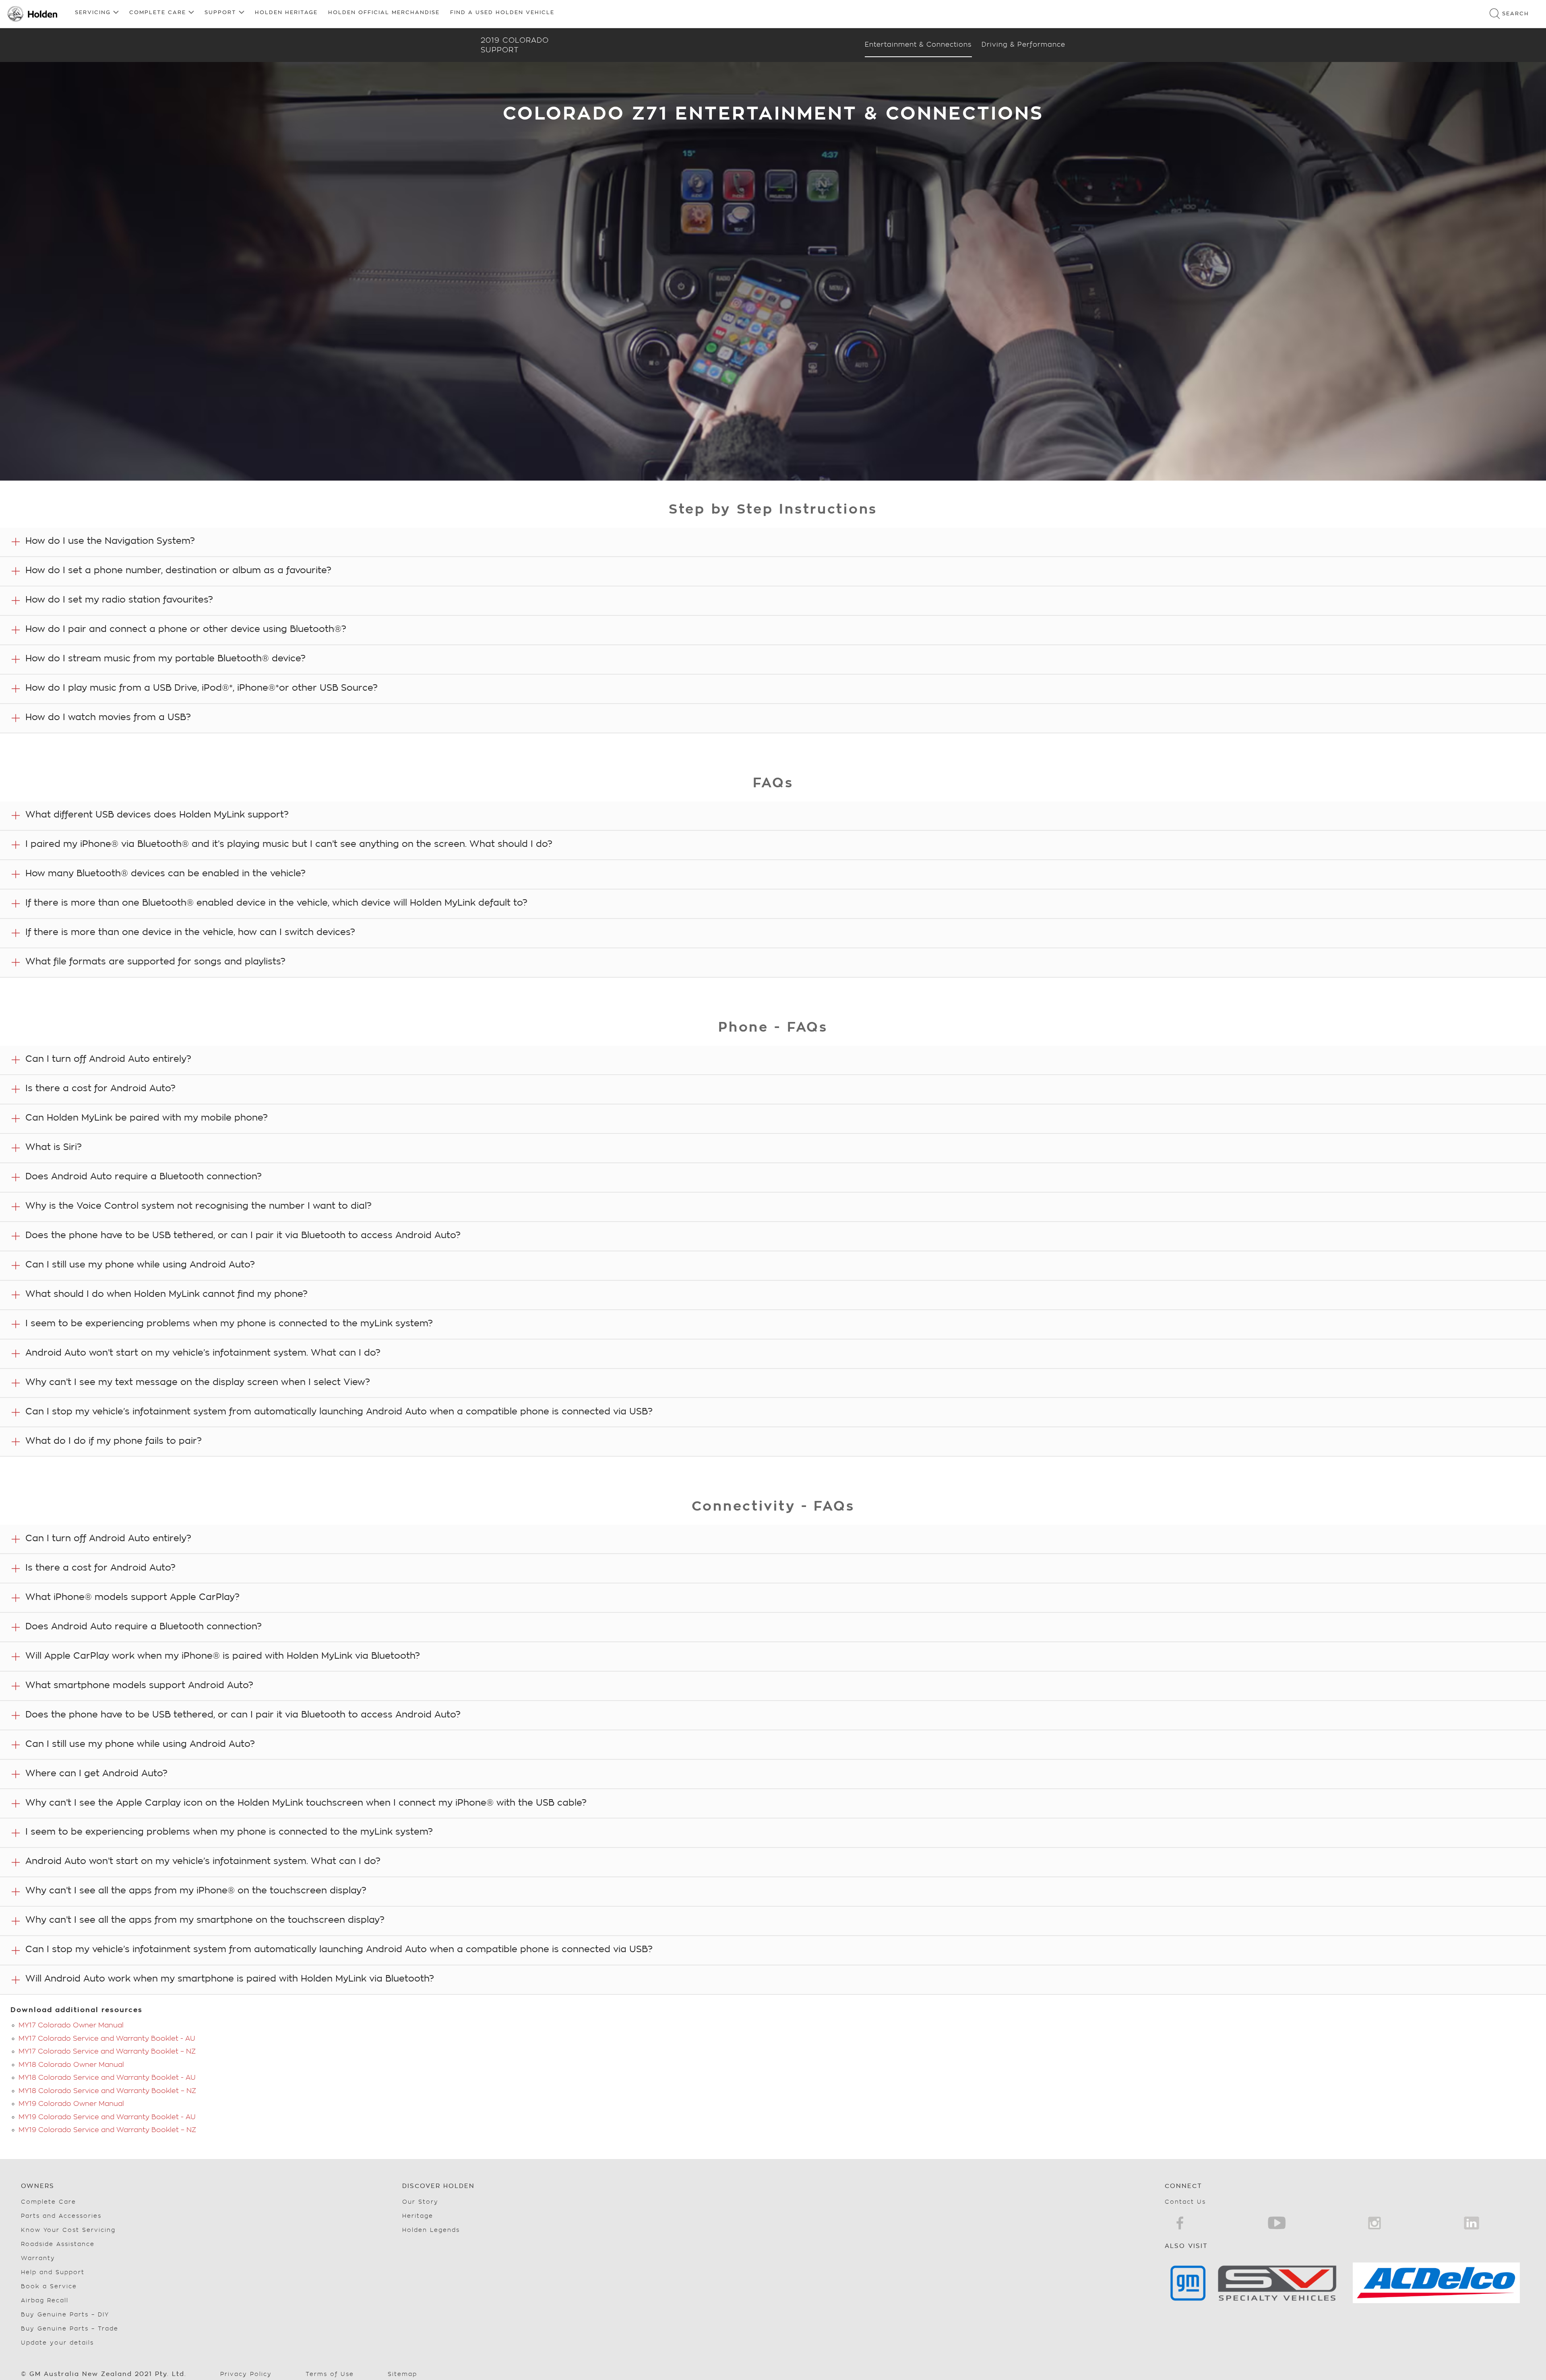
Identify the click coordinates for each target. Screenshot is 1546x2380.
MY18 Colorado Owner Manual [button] (71, 2065)
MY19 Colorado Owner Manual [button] (71, 2104)
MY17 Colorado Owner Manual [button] (71, 2025)
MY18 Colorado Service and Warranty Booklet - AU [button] (107, 2078)
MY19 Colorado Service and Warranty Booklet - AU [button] (107, 2117)
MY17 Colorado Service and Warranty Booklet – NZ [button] (107, 2051)
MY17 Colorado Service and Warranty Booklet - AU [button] (107, 2038)
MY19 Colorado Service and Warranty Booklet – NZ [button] (107, 2130)
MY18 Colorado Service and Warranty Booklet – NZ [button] (107, 2091)
